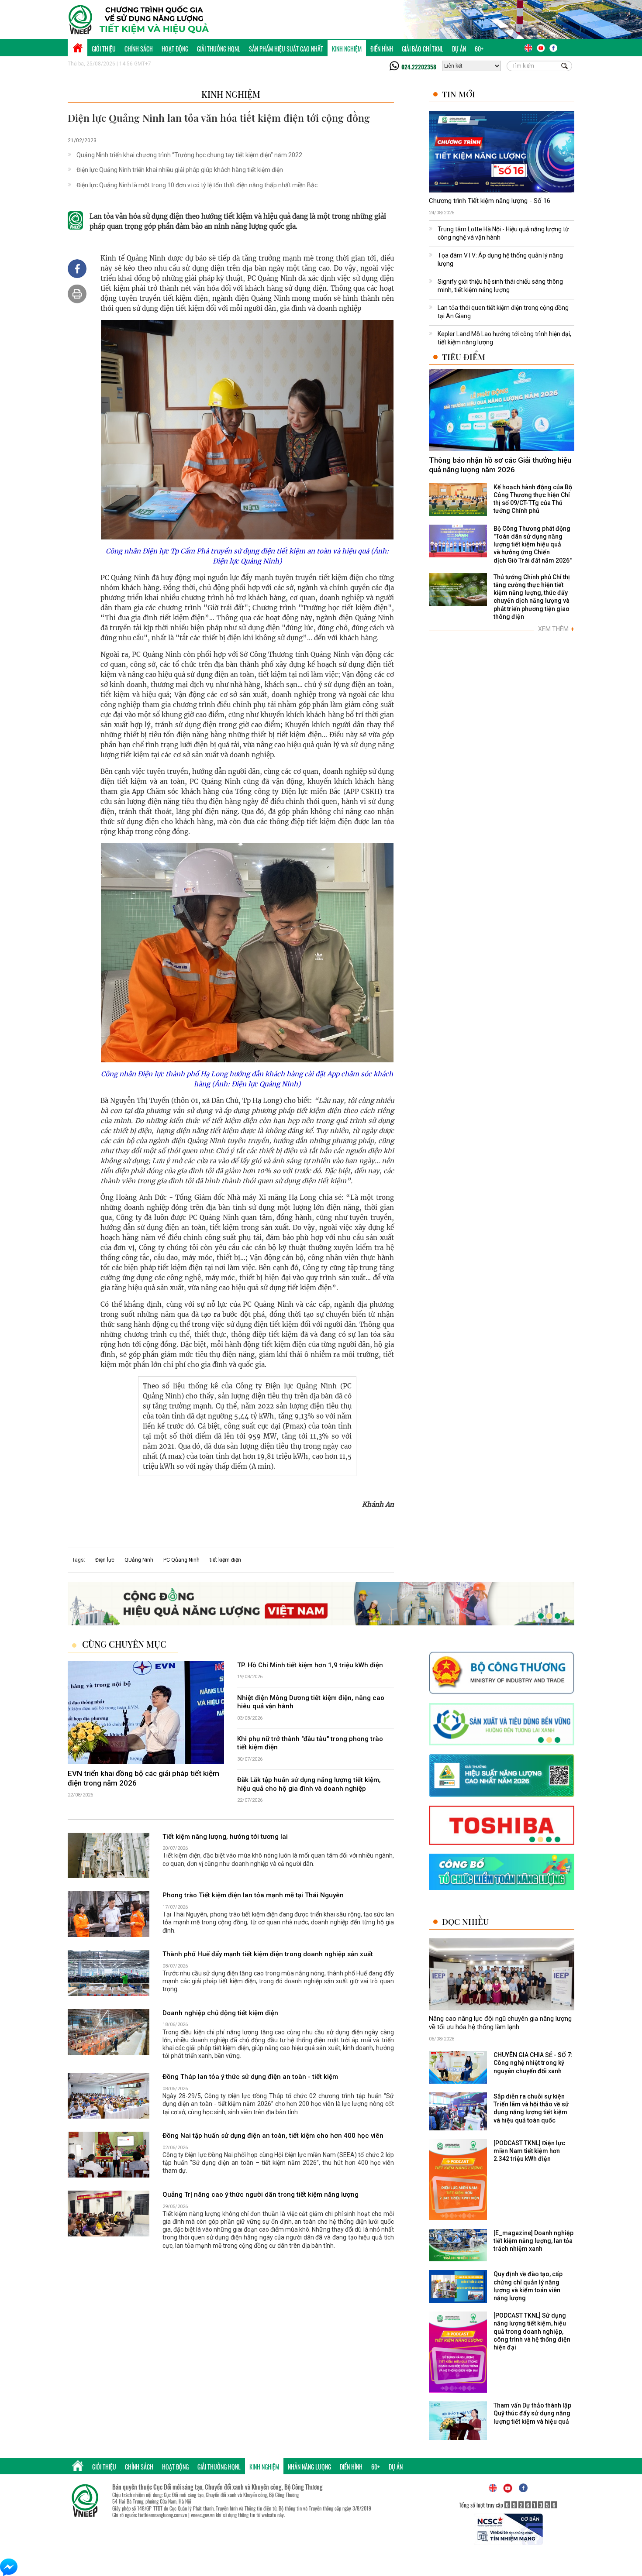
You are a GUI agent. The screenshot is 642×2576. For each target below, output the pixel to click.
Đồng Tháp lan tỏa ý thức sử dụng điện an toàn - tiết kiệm (250, 2077)
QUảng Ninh (139, 1560)
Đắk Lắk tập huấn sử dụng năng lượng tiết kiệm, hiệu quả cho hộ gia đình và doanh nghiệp (309, 1785)
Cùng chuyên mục (124, 1644)
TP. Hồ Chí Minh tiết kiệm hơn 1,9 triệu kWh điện (310, 1665)
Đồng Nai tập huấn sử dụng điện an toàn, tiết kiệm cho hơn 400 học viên (273, 2136)
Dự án (459, 49)
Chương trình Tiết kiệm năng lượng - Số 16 (490, 201)
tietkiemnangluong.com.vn (162, 2515)
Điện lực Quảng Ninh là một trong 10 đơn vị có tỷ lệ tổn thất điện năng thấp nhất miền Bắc (197, 185)
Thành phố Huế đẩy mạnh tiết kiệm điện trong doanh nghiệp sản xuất (268, 1954)
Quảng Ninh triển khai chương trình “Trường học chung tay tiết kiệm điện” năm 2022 (189, 155)
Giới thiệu (104, 49)
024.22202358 (419, 67)
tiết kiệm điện (225, 1560)
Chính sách (139, 49)
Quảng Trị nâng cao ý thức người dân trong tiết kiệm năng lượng (261, 2195)
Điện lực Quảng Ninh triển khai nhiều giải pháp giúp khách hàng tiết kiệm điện (180, 170)
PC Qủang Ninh (181, 1560)
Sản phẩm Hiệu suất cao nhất (286, 49)
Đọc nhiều (465, 1922)
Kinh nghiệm (347, 49)
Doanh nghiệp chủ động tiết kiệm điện (220, 2013)
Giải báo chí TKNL (423, 49)
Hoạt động (175, 49)
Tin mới (459, 94)
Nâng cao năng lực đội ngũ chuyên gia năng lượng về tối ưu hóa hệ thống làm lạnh (500, 2023)
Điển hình (382, 49)
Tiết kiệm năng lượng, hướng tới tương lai (225, 1837)
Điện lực (105, 1560)
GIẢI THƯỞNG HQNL (219, 49)
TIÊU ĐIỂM (464, 357)
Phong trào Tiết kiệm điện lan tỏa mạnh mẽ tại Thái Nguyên (253, 1896)
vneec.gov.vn (203, 2515)
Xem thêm (556, 629)
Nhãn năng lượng (309, 2467)
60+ (479, 49)
